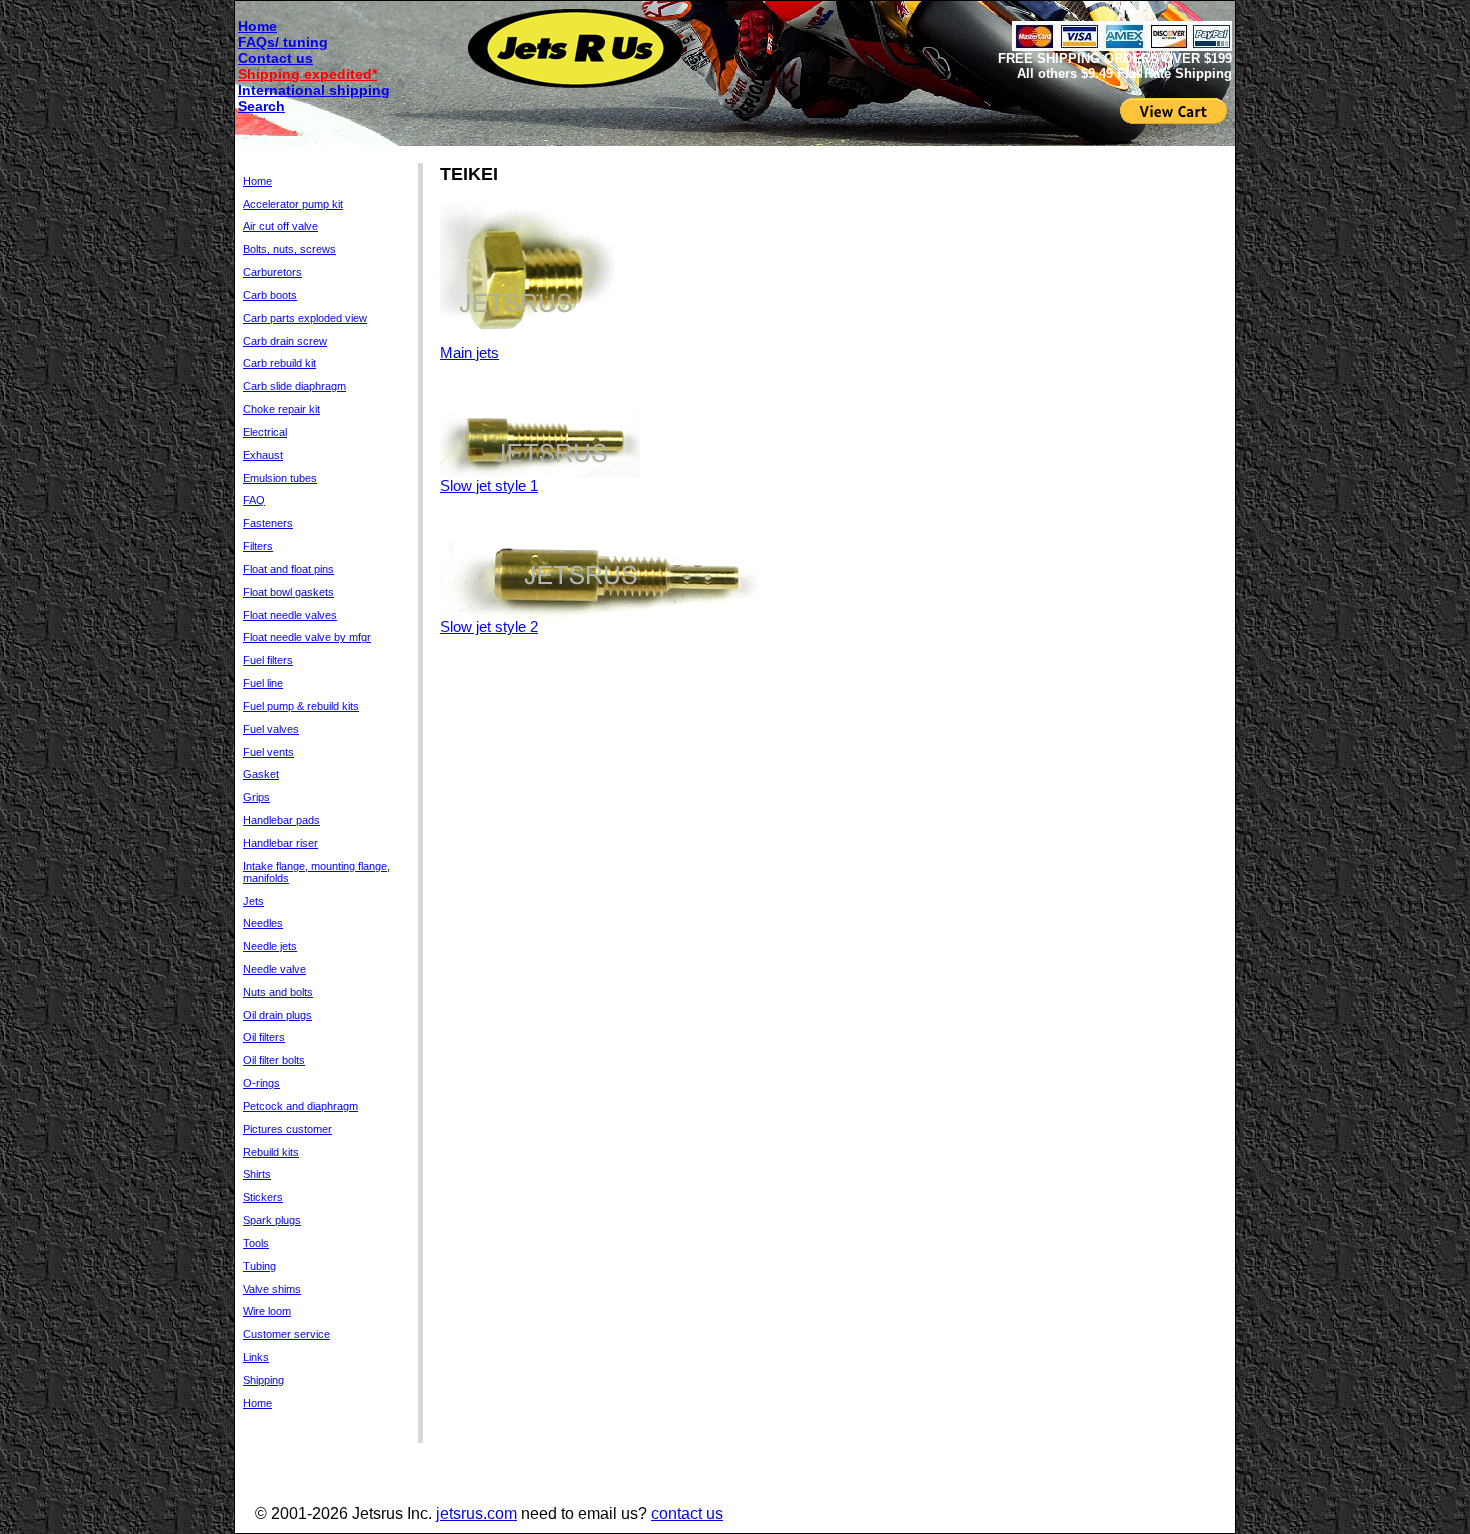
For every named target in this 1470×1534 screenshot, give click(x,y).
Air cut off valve (280, 226)
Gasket (261, 774)
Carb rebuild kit (279, 363)
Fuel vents (268, 752)
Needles (263, 923)
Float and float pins (288, 569)
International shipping (314, 90)
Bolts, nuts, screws (289, 249)
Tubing (259, 1266)
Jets (253, 901)
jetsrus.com (476, 1513)
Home (257, 26)
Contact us (275, 58)
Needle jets (270, 946)
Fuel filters (268, 660)
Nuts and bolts (278, 992)
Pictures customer (287, 1129)
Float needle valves (290, 615)
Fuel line (263, 683)
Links (256, 1357)
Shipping (263, 1380)
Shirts (257, 1174)
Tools (256, 1243)
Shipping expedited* (307, 74)
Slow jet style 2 (489, 626)
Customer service (286, 1334)
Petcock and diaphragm (300, 1106)
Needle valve (274, 969)
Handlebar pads (281, 820)
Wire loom (267, 1311)
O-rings (261, 1083)
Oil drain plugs (277, 1015)
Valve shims (272, 1289)
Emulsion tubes (280, 478)
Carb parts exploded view (305, 318)
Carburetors (272, 272)
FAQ (254, 500)
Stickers (263, 1197)
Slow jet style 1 (489, 485)
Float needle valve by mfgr (307, 637)
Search (261, 106)
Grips (256, 797)
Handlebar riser (280, 843)
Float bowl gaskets (288, 592)
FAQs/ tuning (283, 42)
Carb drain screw (285, 341)
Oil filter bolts (274, 1060)
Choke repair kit (281, 409)
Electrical (265, 432)
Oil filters (264, 1037)
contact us (687, 1513)
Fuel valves (271, 729)
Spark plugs (272, 1220)
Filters (258, 546)
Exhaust (263, 455)
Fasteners (268, 523)
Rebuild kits (271, 1152)
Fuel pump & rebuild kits (301, 706)
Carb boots (270, 295)
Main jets (469, 352)
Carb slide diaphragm (294, 386)
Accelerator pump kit (293, 204)
